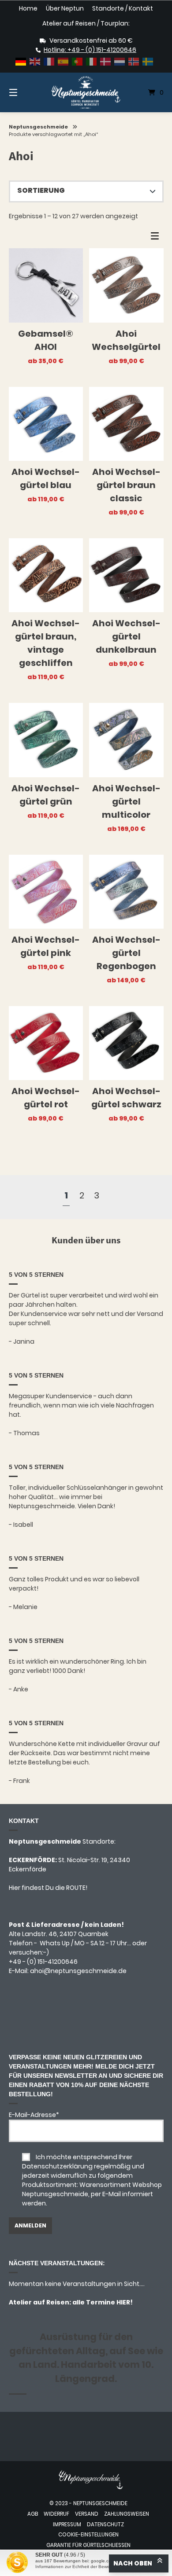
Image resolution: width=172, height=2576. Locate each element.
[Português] (78, 61)
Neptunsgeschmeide (38, 127)
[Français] (49, 61)
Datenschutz (105, 2525)
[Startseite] (86, 92)
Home (28, 9)
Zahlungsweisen (127, 2514)
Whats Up (55, 1943)
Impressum (67, 2525)
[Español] (64, 61)
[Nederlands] (120, 61)
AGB (33, 2514)
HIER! (124, 2302)
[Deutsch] (21, 61)
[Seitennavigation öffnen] (24, 93)
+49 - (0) (43, 1962)
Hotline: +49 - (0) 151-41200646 (90, 50)
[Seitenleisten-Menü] (157, 238)
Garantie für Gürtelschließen (88, 2545)
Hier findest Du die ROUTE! (49, 1888)
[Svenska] (148, 61)
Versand (87, 2514)
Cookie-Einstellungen (88, 2535)
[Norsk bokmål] (134, 61)
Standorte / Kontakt (123, 9)
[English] (35, 61)
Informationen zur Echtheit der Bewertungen (80, 2567)
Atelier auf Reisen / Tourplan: (86, 23)
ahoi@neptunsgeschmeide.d (76, 1971)
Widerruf (56, 2514)
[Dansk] (106, 61)
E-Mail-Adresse (34, 2115)
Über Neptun (65, 9)
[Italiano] (92, 61)
